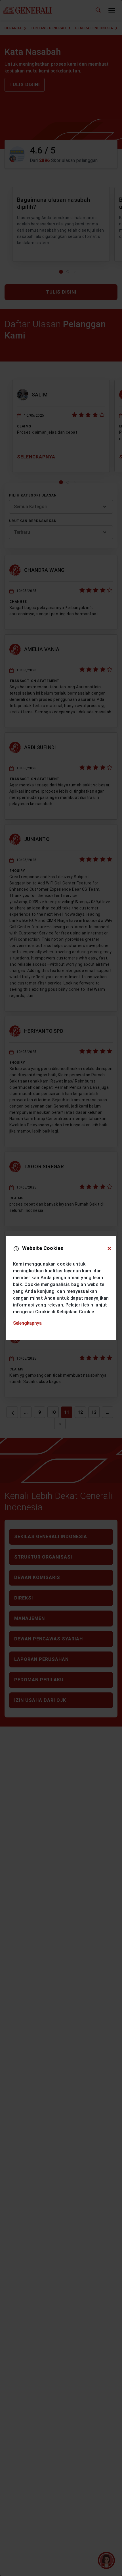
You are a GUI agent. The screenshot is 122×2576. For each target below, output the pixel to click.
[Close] (109, 1248)
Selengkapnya (27, 1323)
